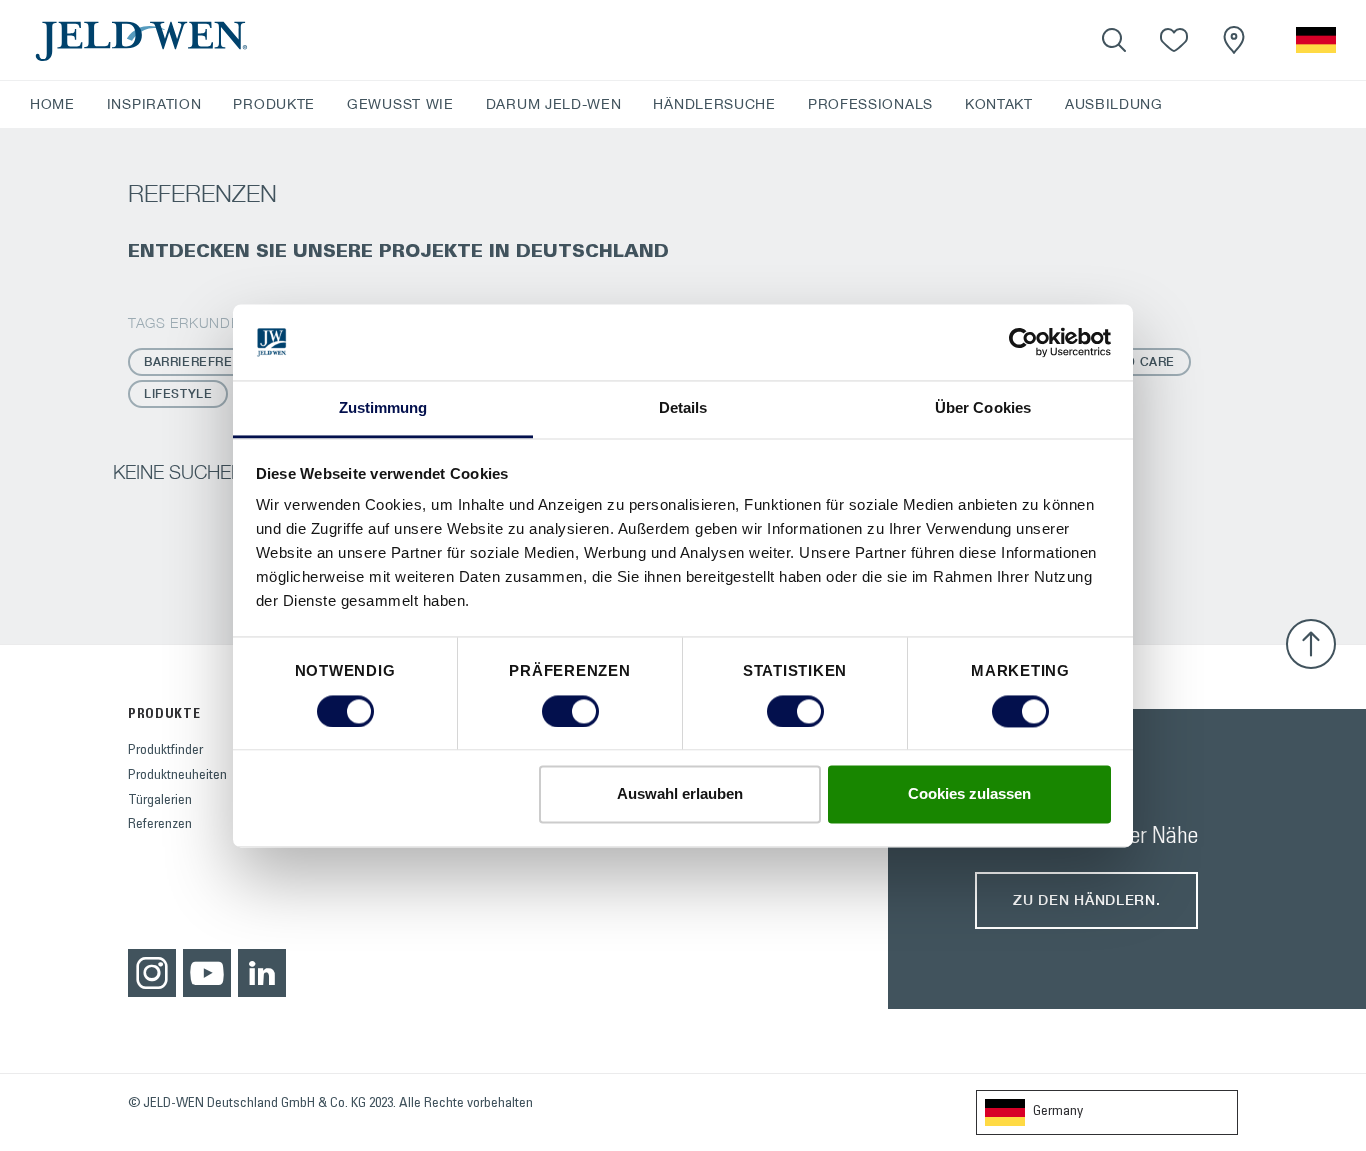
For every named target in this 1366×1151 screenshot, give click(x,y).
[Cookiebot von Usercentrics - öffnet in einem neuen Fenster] (1023, 342)
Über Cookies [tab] (983, 408)
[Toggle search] (1114, 40)
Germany (1058, 1112)
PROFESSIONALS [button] (870, 104)
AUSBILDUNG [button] (1114, 104)
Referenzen (160, 825)
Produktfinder (165, 751)
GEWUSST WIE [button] (400, 104)
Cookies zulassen (969, 794)
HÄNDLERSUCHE (714, 104)
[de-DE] (1316, 40)
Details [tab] (683, 408)
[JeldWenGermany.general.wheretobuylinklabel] (1234, 40)
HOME (52, 104)
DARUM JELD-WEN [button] (554, 104)
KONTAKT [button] (999, 104)
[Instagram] (152, 973)
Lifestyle (178, 393)
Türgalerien (160, 801)
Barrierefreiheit (205, 361)
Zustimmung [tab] (383, 408)
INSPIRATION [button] (154, 104)
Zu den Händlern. (1086, 899)
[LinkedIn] (262, 973)
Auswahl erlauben (680, 794)
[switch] (570, 711)
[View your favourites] (1174, 40)
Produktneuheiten (177, 776)
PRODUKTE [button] (274, 104)
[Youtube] (207, 973)
